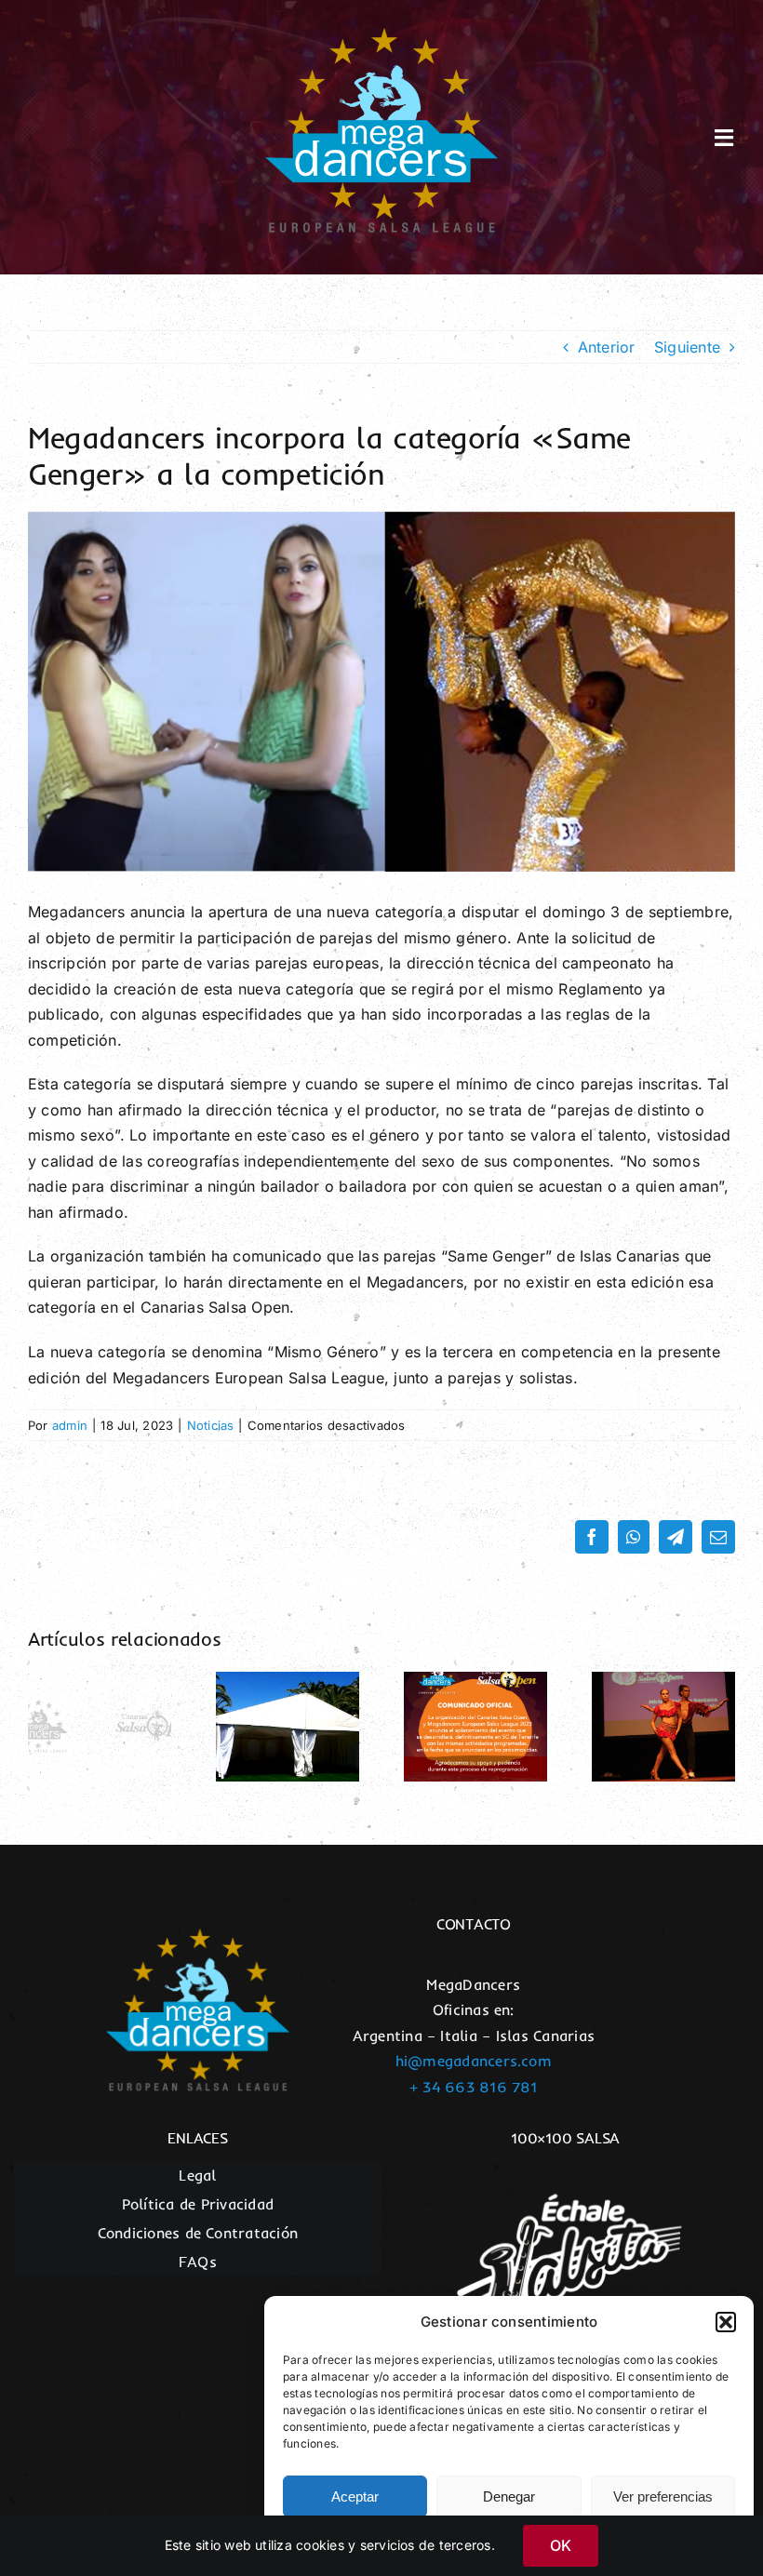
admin (70, 1425)
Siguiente (687, 347)
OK (561, 2545)
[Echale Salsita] (565, 2178)
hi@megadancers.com (474, 2061)
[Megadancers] (381, 35)
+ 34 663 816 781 (474, 2087)
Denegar (509, 2496)
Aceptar (355, 2496)
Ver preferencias (663, 2496)
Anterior (607, 347)
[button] (726, 2322)
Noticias (211, 1425)
